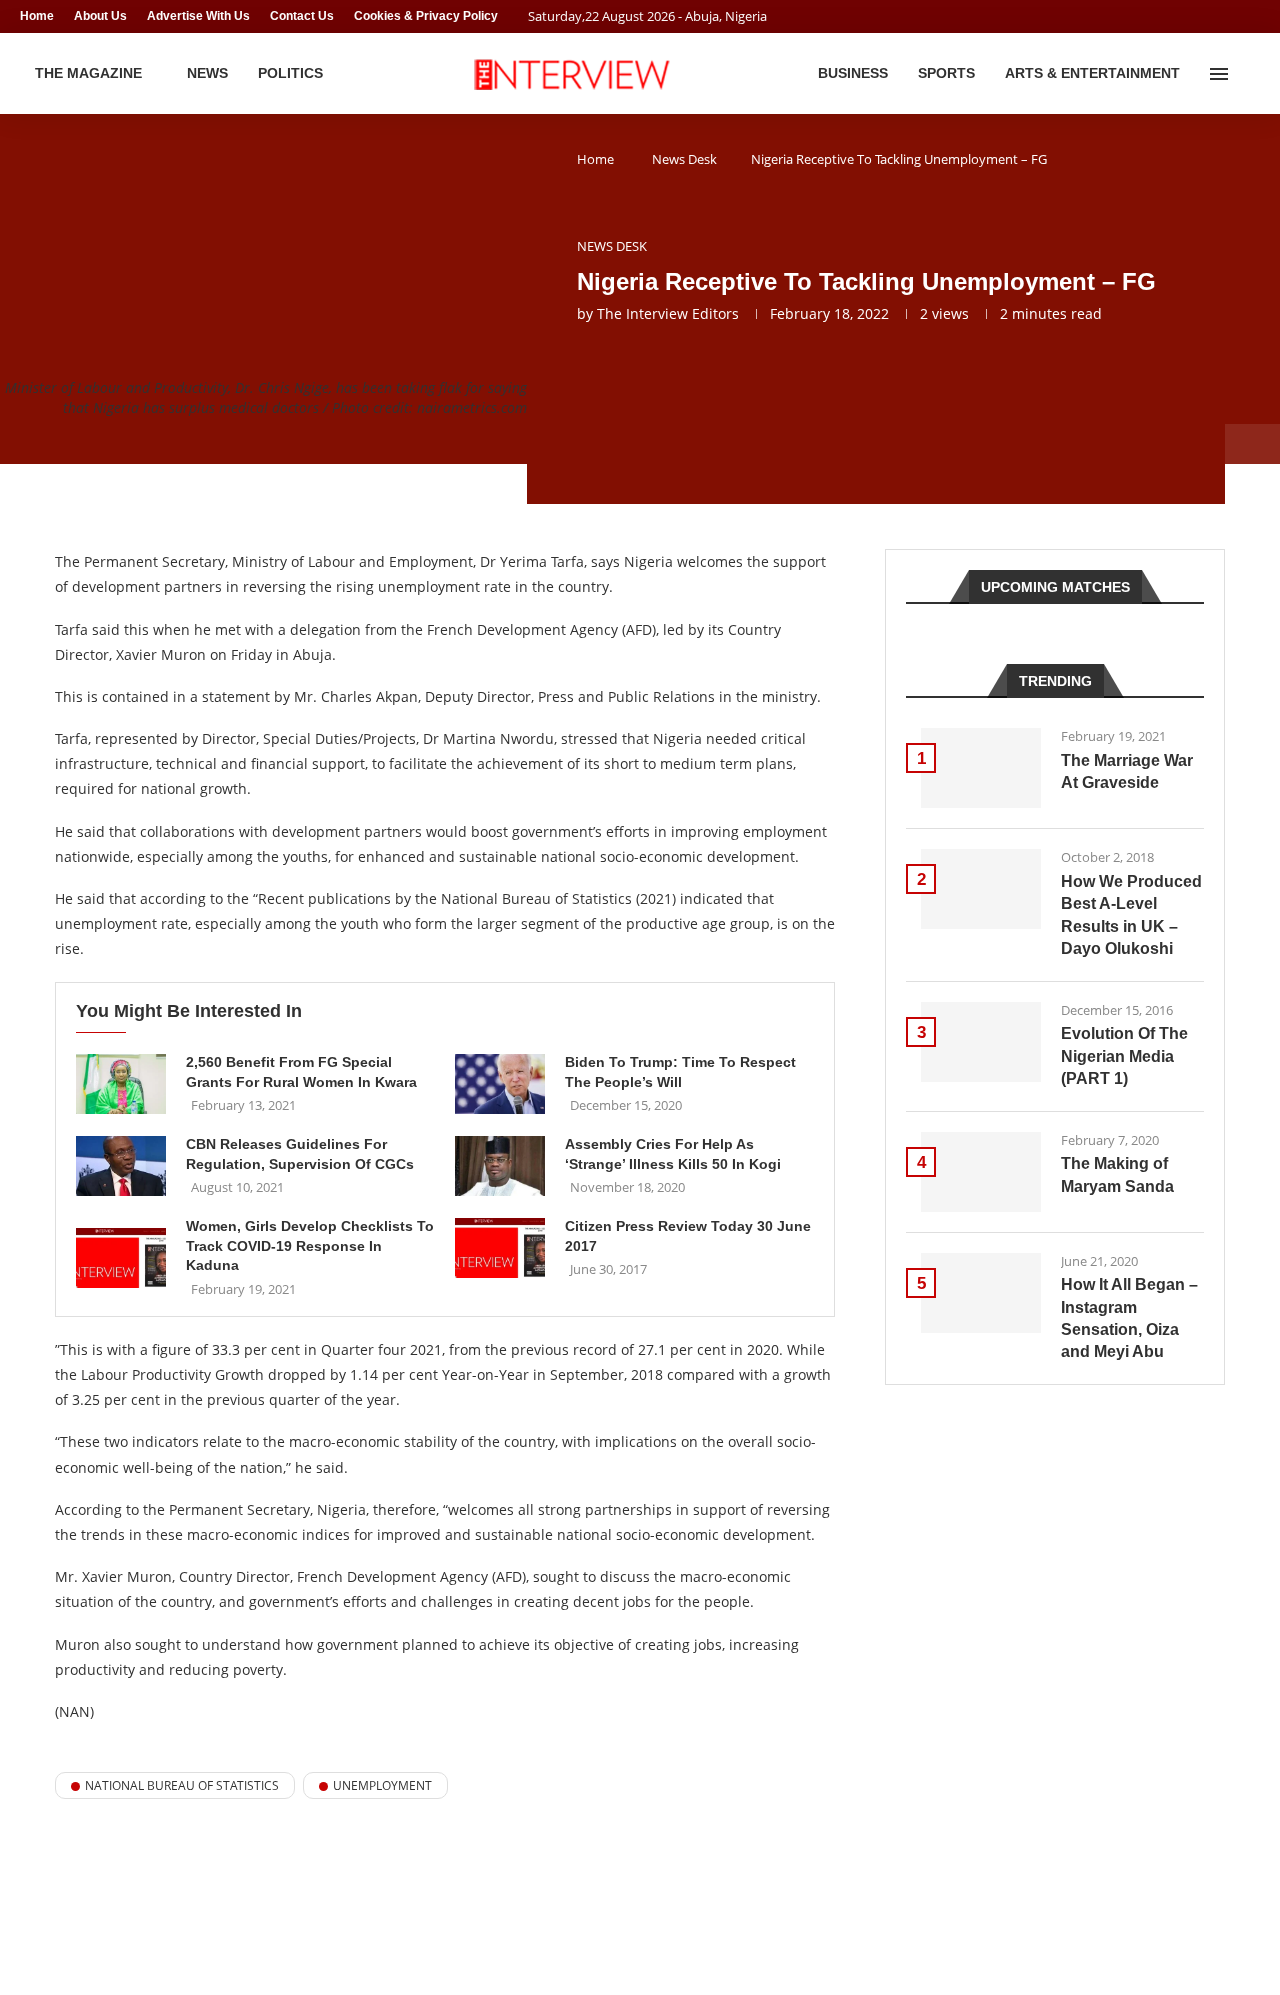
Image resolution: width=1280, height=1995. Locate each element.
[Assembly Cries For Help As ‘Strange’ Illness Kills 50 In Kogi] (500, 1166)
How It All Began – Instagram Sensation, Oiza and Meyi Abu (1129, 1318)
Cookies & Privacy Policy (426, 16)
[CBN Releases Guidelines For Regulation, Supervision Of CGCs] (121, 1166)
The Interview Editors (668, 313)
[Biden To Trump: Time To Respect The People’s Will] (500, 1084)
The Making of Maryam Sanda (1117, 1174)
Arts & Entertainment (1092, 73)
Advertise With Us (198, 16)
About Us (100, 16)
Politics (290, 73)
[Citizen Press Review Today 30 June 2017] (500, 1248)
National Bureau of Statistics (182, 1785)
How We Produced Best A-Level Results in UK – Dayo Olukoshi (1131, 915)
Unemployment (382, 1785)
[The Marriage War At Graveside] (981, 768)
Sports (946, 73)
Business (853, 73)
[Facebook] (1216, 16)
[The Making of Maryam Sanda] (981, 1172)
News (207, 73)
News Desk (684, 159)
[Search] (1250, 74)
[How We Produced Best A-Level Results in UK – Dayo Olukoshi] (981, 889)
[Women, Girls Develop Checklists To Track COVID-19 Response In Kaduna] (121, 1258)
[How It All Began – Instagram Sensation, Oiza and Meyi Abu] (981, 1293)
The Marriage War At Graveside (1127, 771)
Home (37, 16)
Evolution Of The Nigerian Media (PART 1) (1124, 1056)
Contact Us (302, 16)
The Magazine (88, 73)
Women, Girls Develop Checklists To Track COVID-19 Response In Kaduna (310, 1245)
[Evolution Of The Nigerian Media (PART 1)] (981, 1042)
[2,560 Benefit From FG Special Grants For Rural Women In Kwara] (121, 1084)
